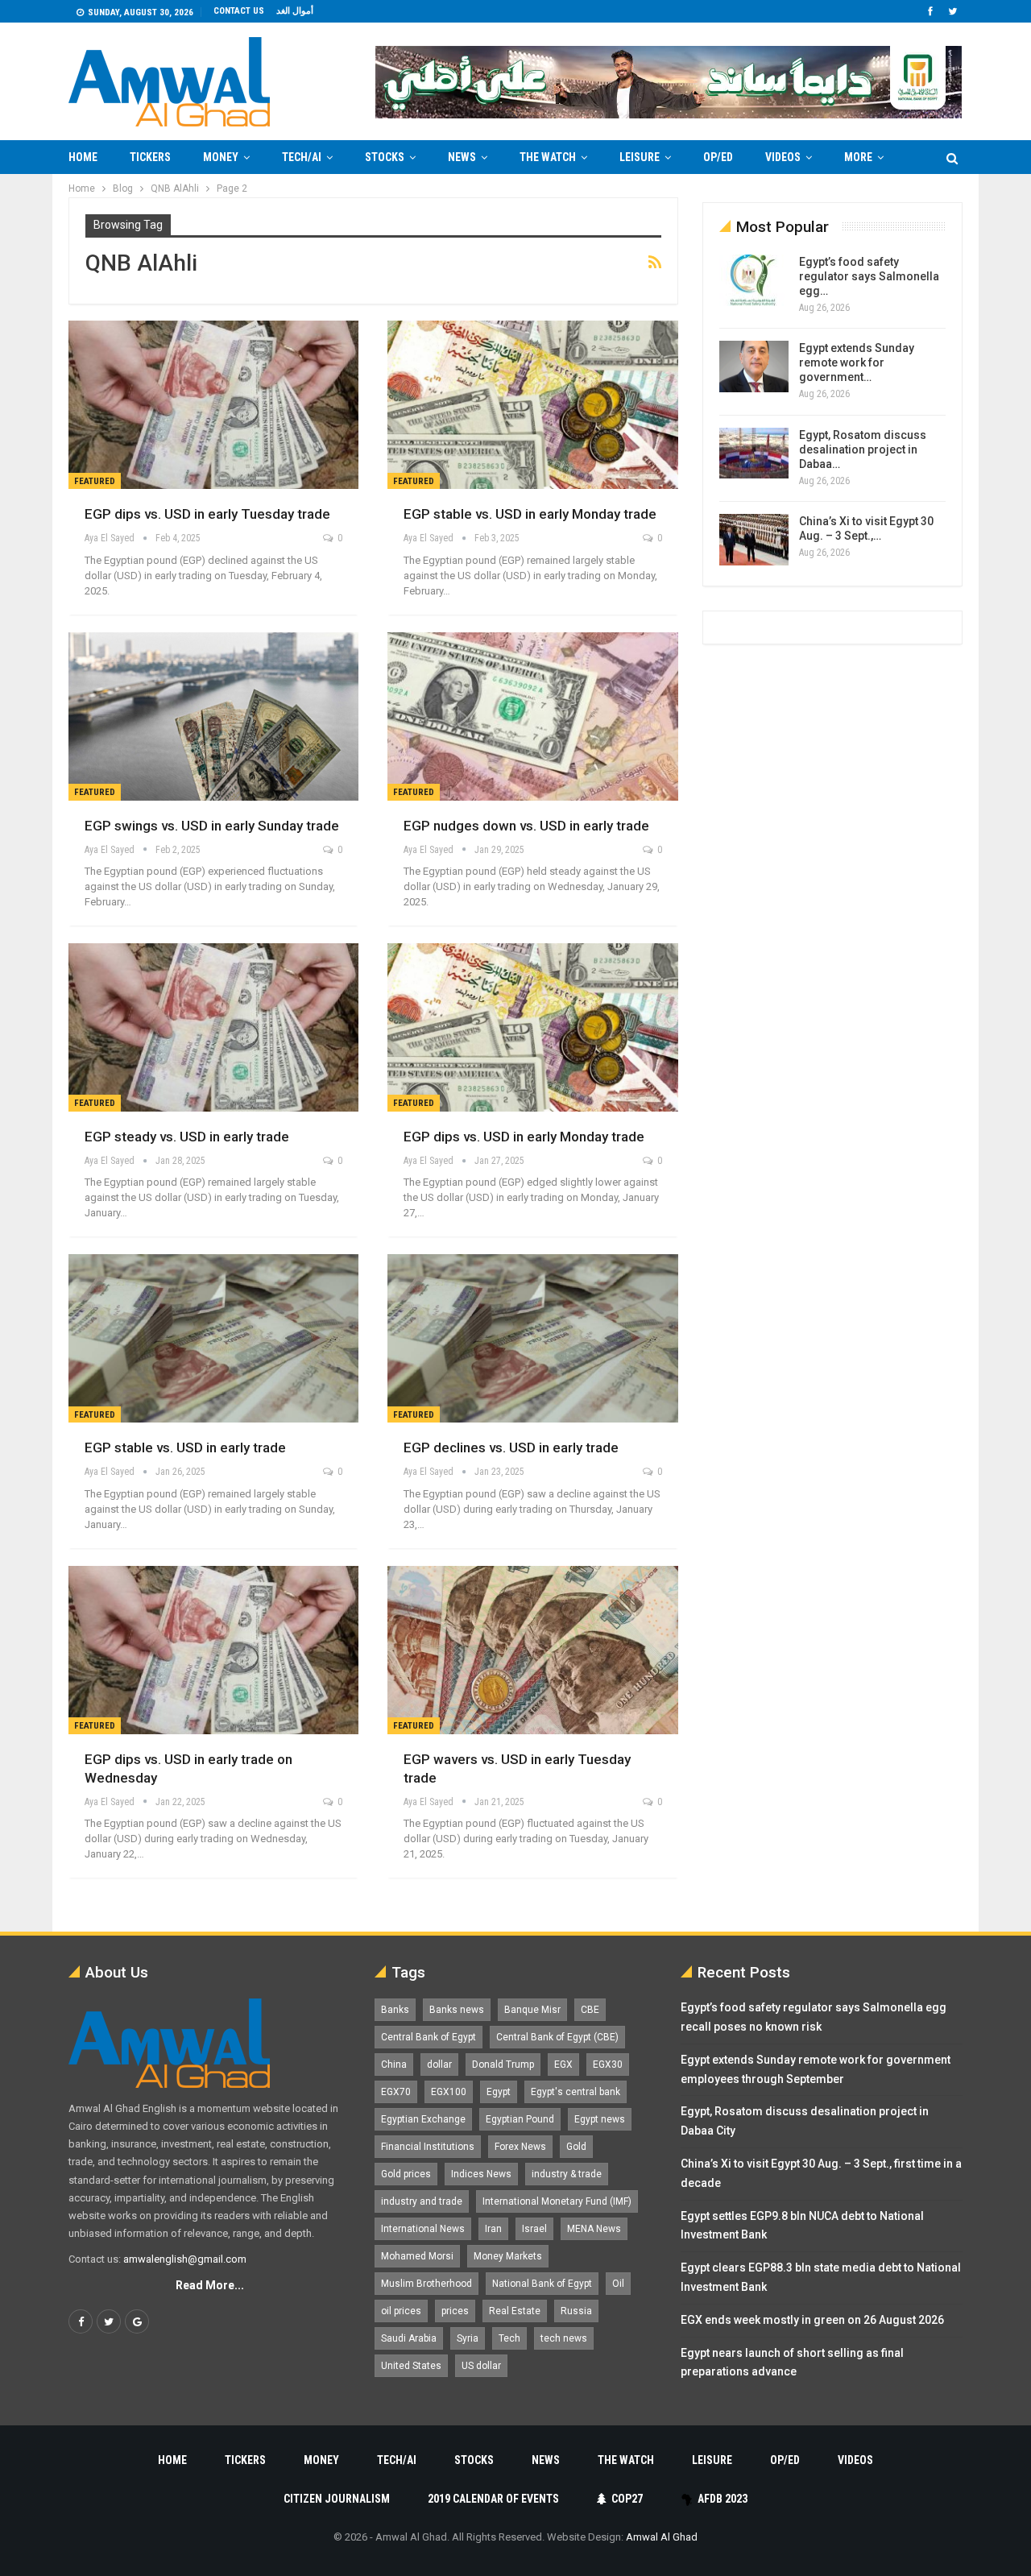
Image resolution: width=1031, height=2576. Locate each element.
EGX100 (449, 2092)
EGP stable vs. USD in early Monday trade (530, 514)
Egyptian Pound (520, 2119)
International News (423, 2229)
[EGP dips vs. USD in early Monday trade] (532, 1027)
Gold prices (406, 2174)
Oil (618, 2284)
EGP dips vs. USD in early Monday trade (524, 1137)
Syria (468, 2338)
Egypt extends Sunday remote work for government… (857, 362)
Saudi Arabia (409, 2338)
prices (455, 2311)
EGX (563, 2065)
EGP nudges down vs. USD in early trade (526, 826)
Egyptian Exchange (423, 2119)
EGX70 (396, 2092)
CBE (590, 2010)
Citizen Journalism (337, 2499)
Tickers (150, 157)
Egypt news (600, 2119)
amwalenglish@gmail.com (185, 2259)
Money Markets (508, 2256)
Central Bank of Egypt (429, 2037)
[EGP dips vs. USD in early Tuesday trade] (213, 405)
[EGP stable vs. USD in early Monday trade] (532, 405)
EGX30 (608, 2065)
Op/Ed (718, 157)
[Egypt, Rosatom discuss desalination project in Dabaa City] (754, 453)
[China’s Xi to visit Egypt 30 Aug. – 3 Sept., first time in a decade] (754, 540)
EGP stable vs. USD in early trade (185, 1447)
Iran (493, 2229)
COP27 (627, 2499)
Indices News (481, 2174)
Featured (95, 481)
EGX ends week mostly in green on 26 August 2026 (812, 2320)
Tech (509, 2338)
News (462, 157)
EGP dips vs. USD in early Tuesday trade (207, 514)
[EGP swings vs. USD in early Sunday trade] (213, 716)
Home (83, 157)
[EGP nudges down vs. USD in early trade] (532, 716)
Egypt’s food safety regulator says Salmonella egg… (869, 276)
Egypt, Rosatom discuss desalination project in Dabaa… (863, 449)
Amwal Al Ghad (662, 2537)
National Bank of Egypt (542, 2284)
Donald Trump (503, 2065)
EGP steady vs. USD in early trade (187, 1137)
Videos (783, 157)
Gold (576, 2147)
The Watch (548, 157)
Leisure (640, 157)
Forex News (520, 2147)
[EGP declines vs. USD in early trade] (532, 1338)
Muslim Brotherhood (426, 2284)
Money (221, 157)
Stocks (385, 157)
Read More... (210, 2285)
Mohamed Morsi (417, 2256)
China (394, 2065)
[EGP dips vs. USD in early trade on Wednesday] (213, 1650)
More (858, 157)
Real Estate (515, 2311)
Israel (534, 2229)
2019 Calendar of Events (493, 2499)
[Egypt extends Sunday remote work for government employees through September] (754, 367)
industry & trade (567, 2174)
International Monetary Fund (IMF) (557, 2201)
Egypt (499, 2092)
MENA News (594, 2229)
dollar (439, 2065)
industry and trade (422, 2201)
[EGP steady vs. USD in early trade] (213, 1027)
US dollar (481, 2366)
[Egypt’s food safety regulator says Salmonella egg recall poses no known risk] (754, 280)
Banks (395, 2010)
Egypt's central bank (576, 2092)
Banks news (457, 2010)
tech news (564, 2338)
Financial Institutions (428, 2147)
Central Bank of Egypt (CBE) (557, 2037)
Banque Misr (532, 2010)
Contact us (239, 11)
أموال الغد (295, 11)
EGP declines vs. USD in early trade (511, 1447)
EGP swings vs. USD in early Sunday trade (212, 826)
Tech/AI (302, 157)
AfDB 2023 (723, 2499)
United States (411, 2366)
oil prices (401, 2311)
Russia (576, 2311)
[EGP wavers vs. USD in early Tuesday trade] (532, 1650)
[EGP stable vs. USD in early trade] (213, 1338)
